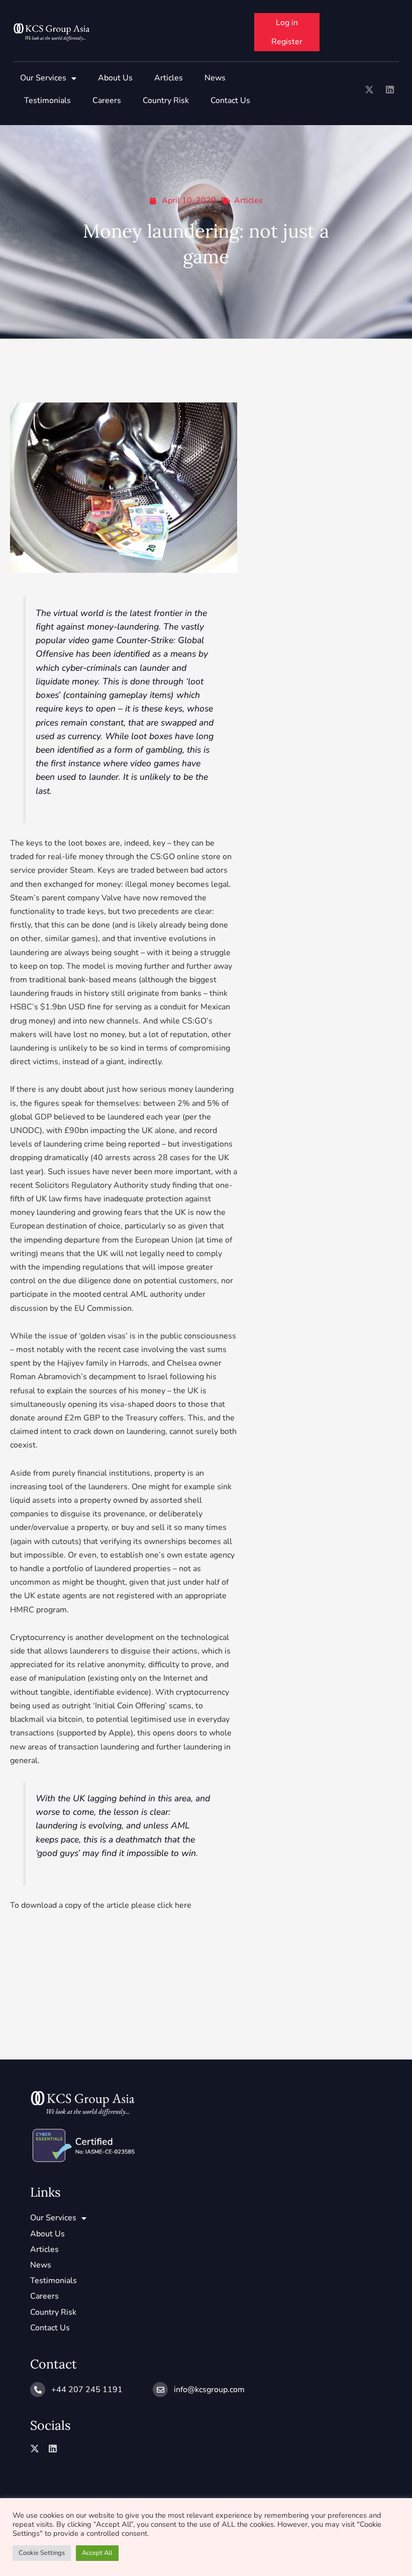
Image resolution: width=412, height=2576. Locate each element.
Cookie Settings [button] (42, 2553)
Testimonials (47, 100)
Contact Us (230, 100)
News (215, 78)
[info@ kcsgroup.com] (160, 2390)
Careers (107, 100)
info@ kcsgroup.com (209, 2390)
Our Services (43, 78)
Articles (169, 78)
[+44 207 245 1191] (38, 2390)
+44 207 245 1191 (87, 2390)
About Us (115, 78)
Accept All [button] (97, 2553)
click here (173, 1905)
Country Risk (166, 100)
